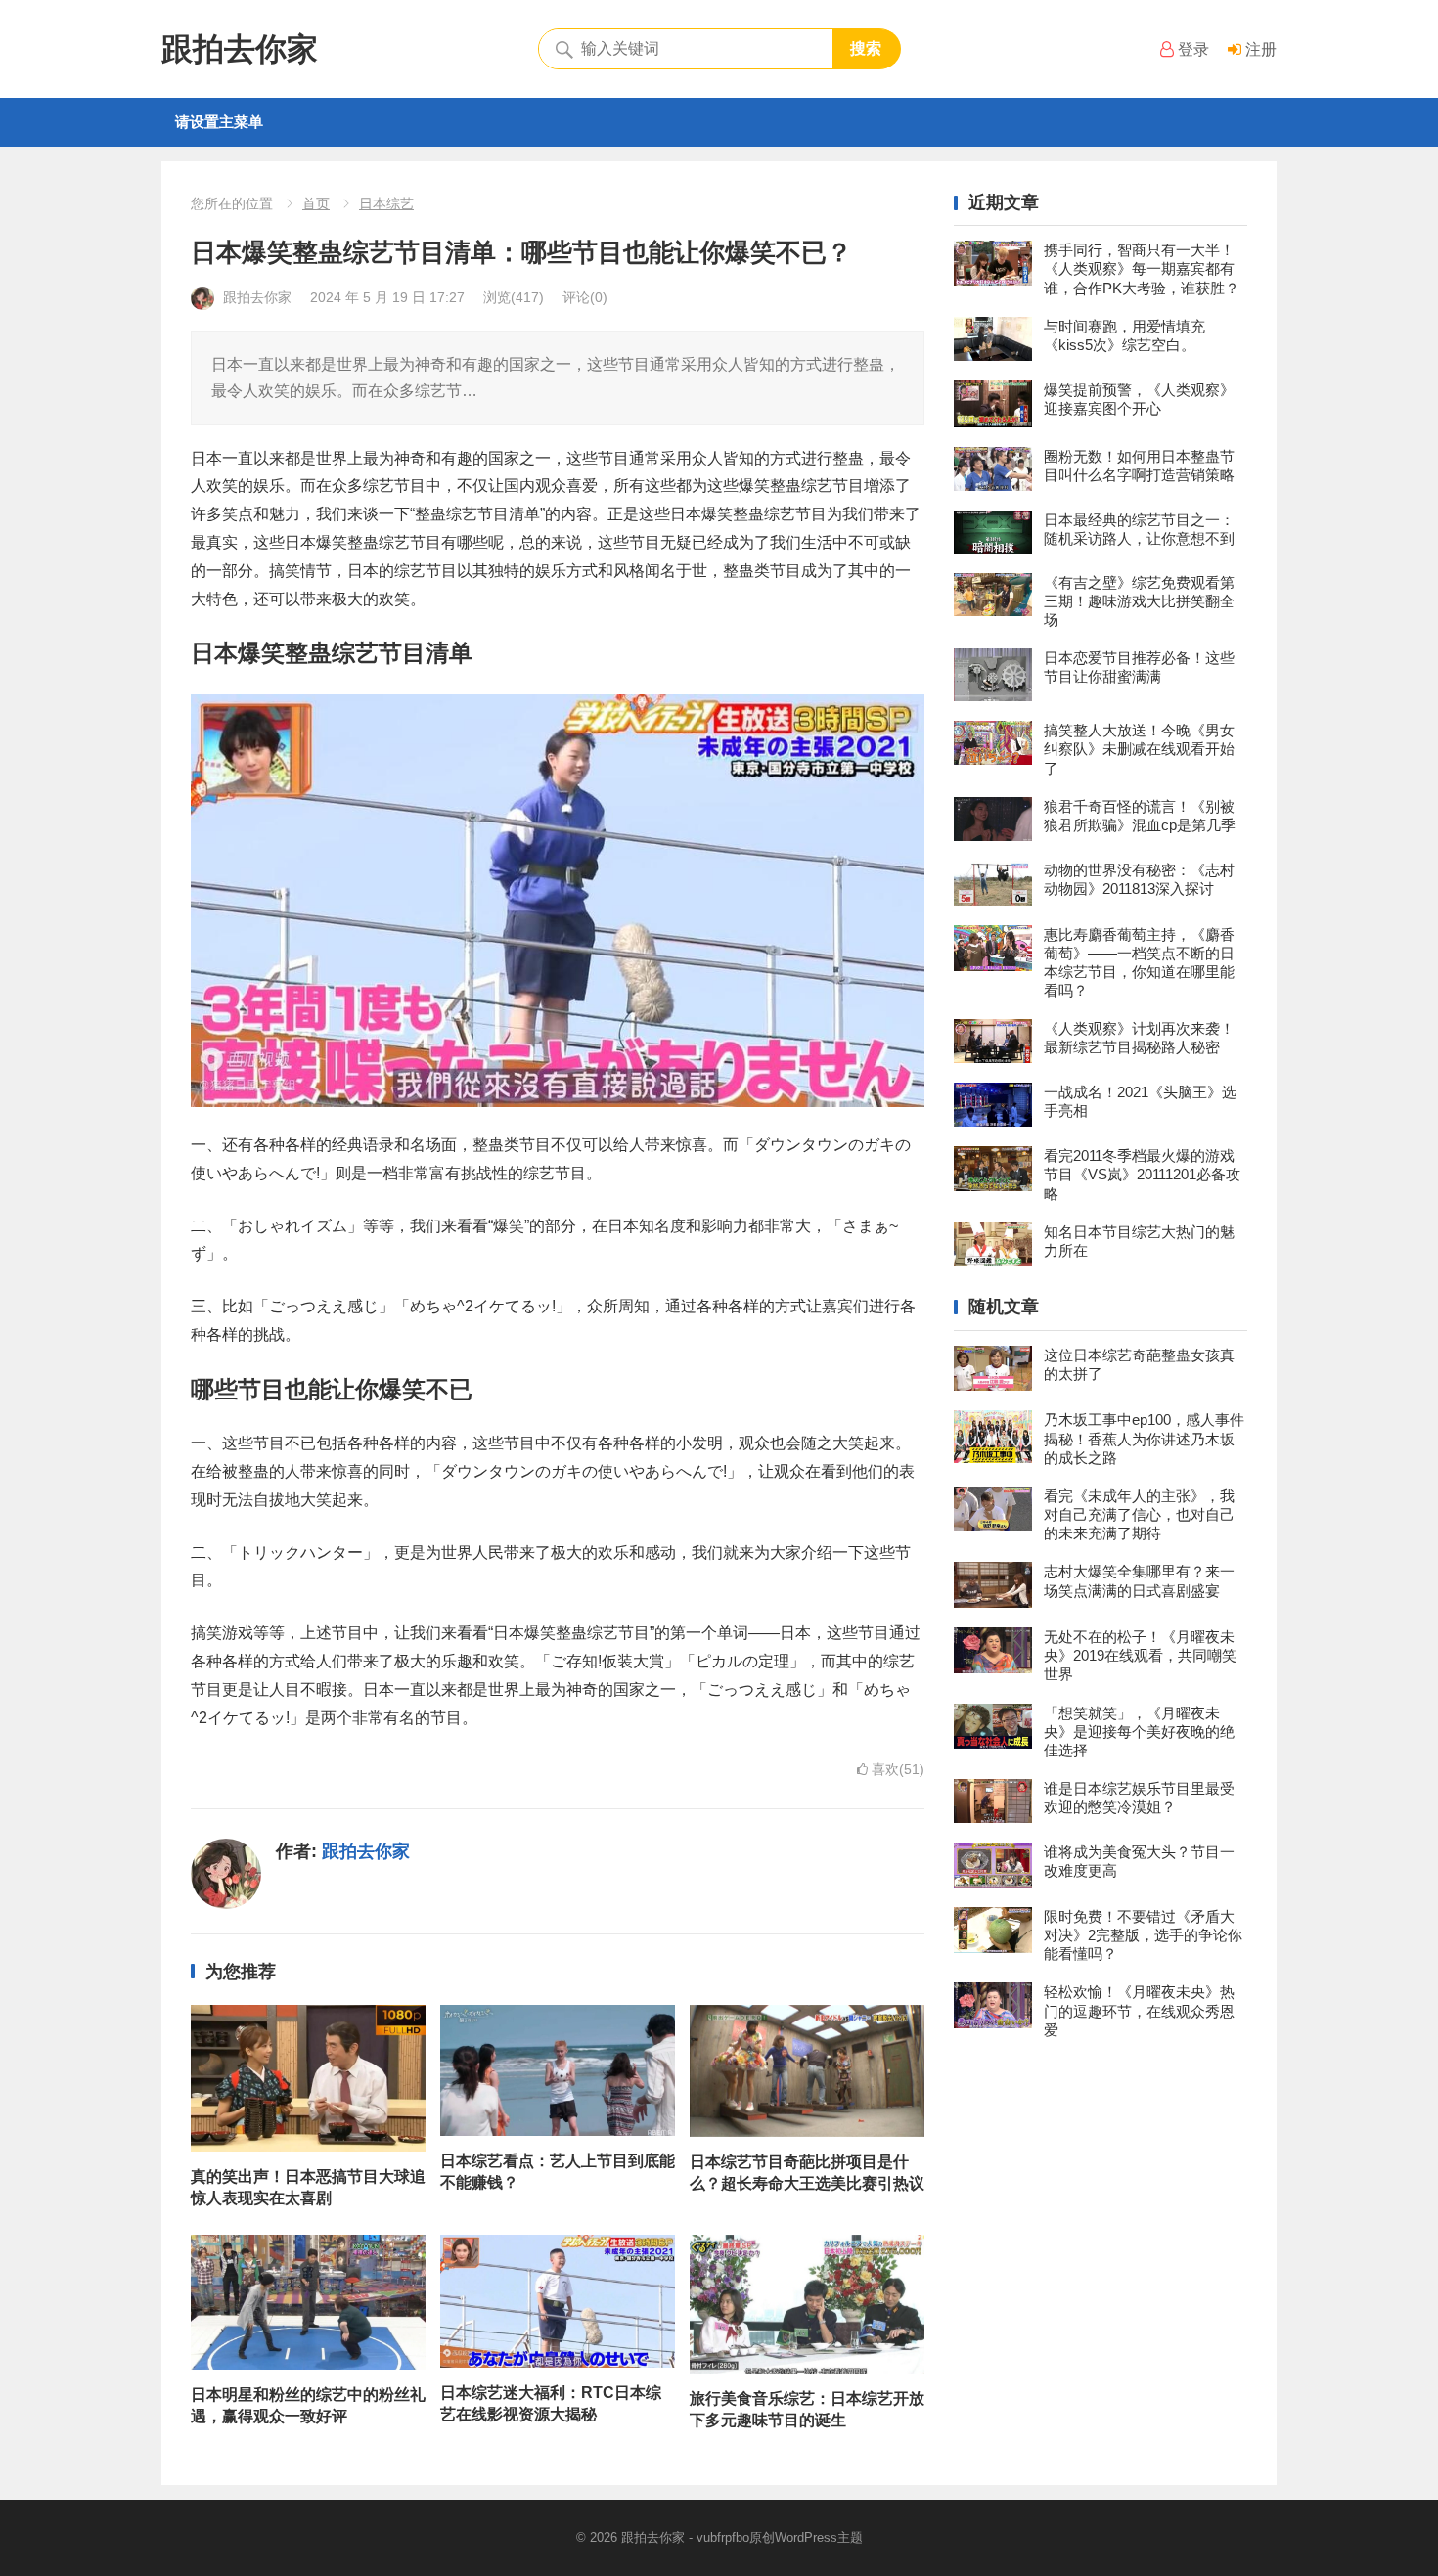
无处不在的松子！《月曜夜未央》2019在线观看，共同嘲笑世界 (1140, 1655)
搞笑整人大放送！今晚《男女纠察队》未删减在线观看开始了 (1139, 749)
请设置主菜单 (219, 122)
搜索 (866, 48)
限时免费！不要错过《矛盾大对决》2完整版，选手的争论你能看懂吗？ (1143, 1935)
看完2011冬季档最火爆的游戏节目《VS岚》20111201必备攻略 (1142, 1174)
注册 (1259, 49)
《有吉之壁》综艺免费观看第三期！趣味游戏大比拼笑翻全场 (1139, 601)
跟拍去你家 (240, 49)
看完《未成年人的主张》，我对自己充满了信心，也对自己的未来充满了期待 (1139, 1514)
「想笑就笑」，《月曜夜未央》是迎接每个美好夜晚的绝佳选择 (1139, 1732)
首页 (316, 203)
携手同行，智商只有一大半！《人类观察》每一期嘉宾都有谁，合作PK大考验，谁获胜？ (1142, 268)
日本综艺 (386, 203)
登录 (1191, 49)
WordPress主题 (819, 2537)
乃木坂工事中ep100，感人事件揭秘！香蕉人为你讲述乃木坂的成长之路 (1144, 1438)
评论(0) (585, 297)
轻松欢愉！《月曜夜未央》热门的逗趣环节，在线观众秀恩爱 (1139, 2010)
